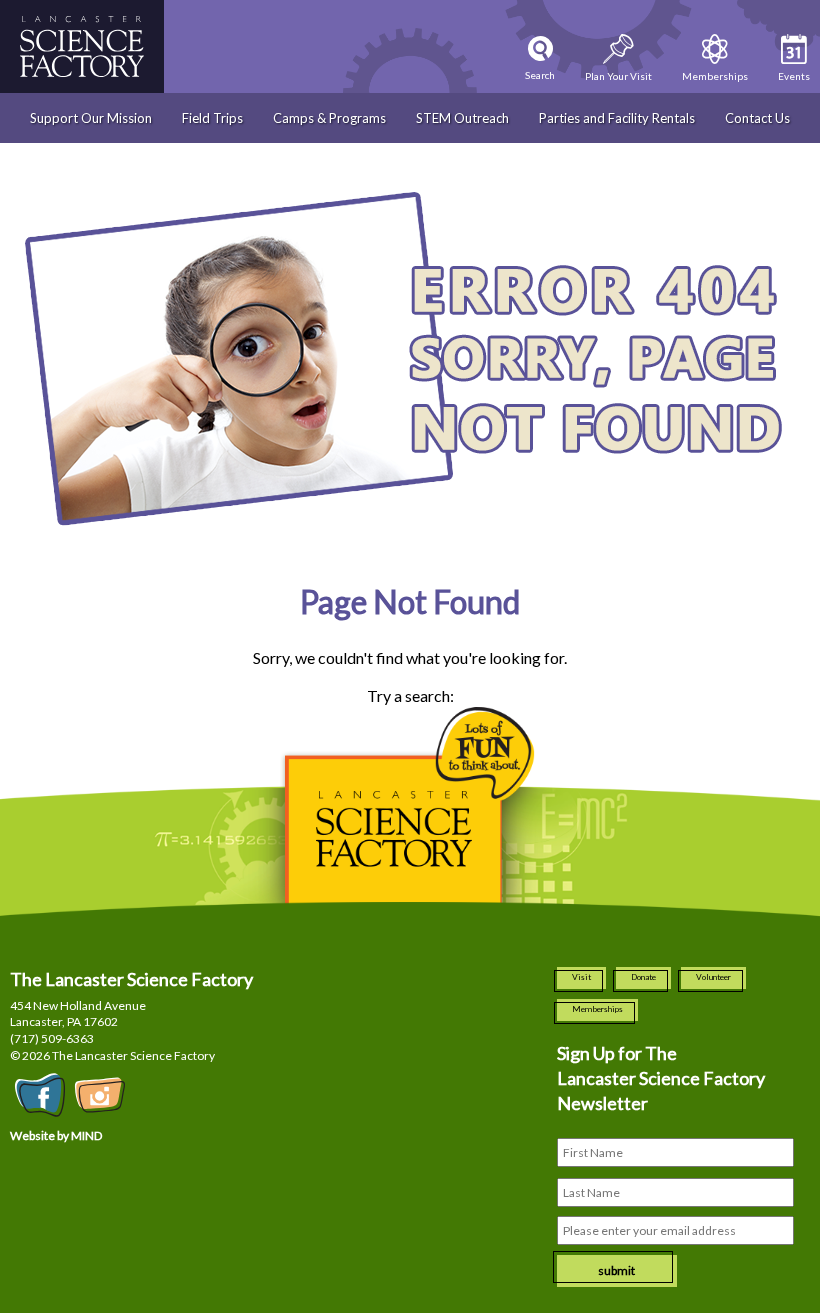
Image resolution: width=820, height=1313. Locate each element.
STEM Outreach (462, 118)
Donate (643, 977)
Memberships (597, 1009)
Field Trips (212, 118)
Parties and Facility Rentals (617, 118)
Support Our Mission (91, 118)
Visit (581, 977)
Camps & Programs (329, 118)
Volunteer (713, 977)
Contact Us (757, 118)
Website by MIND (56, 1135)
